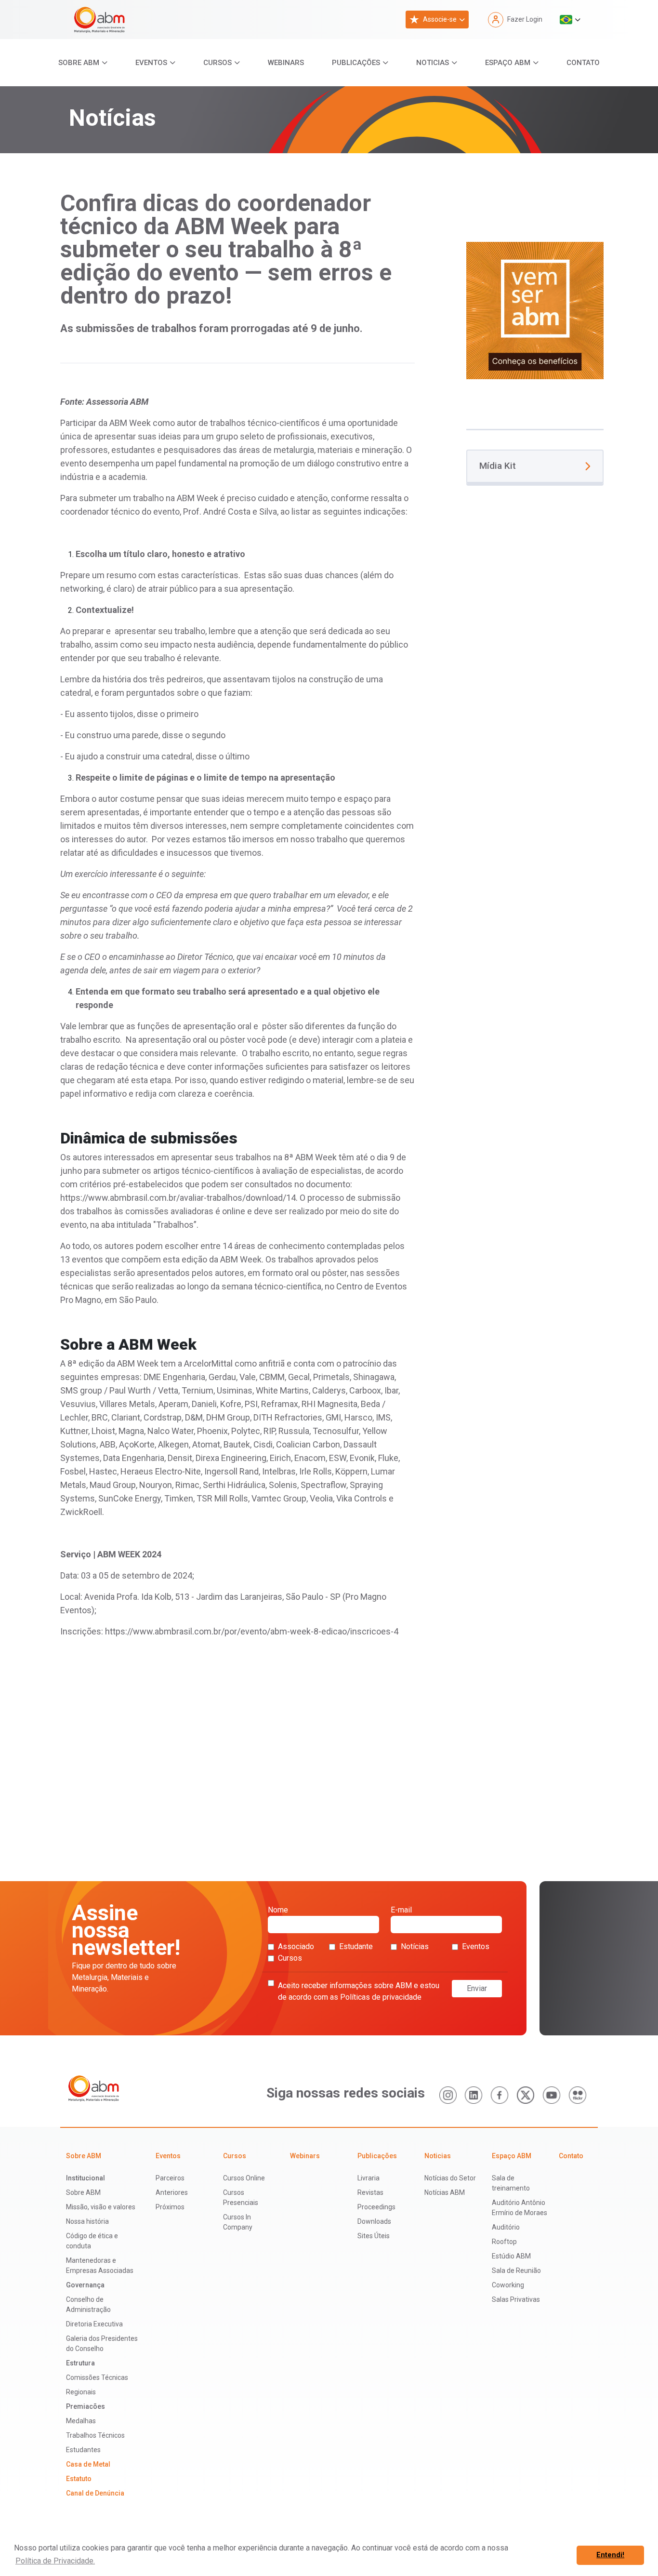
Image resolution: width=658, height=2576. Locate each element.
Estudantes (83, 2450)
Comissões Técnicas (97, 2377)
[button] (570, 20)
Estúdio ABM (511, 2256)
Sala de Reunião (516, 2271)
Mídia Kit (498, 466)
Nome (278, 1910)
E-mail (401, 1910)
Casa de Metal (88, 2464)
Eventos (151, 63)
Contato (583, 63)
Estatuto (79, 2479)
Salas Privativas (516, 2299)
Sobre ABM (79, 63)
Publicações (356, 63)
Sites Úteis (374, 2236)
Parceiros (170, 2178)
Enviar (477, 1988)
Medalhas (81, 2421)
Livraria (368, 2178)
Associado (296, 1946)
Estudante (356, 1946)
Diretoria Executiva (94, 2324)
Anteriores (172, 2192)
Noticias (433, 63)
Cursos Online (244, 2178)
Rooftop (504, 2242)
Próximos (170, 2207)
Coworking (508, 2285)
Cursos (217, 63)
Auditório (506, 2227)
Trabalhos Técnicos (95, 2435)
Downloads (374, 2221)
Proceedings (376, 2207)
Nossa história (87, 2221)
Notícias (415, 1946)
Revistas (370, 2192)
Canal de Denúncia (95, 2493)
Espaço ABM (508, 63)
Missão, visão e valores (101, 2207)
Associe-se (440, 19)
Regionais (81, 2392)
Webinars (286, 63)
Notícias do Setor (450, 2178)
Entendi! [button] (610, 2555)
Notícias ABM (445, 2192)
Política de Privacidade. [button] (55, 2561)
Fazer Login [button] (525, 19)
